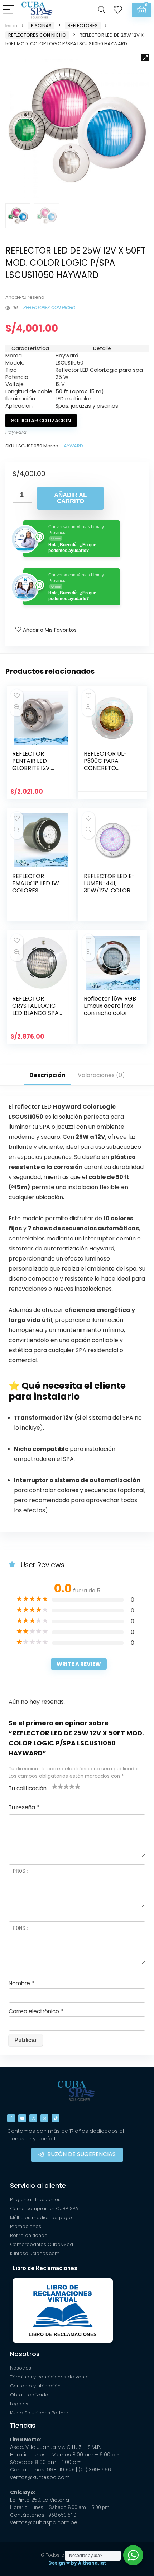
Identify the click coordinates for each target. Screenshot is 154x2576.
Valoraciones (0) (101, 1075)
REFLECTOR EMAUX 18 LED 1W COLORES (36, 883)
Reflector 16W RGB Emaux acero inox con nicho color (110, 1006)
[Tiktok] (56, 2118)
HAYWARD (72, 446)
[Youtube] (22, 2118)
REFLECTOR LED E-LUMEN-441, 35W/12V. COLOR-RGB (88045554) (109, 887)
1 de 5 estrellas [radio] (55, 1786)
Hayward (16, 432)
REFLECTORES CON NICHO (37, 35)
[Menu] (9, 10)
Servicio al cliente (38, 2185)
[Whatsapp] (44, 2118)
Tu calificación (28, 1788)
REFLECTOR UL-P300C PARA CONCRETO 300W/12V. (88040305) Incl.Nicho (105, 772)
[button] (145, 58)
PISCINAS (41, 26)
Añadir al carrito (70, 498)
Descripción (47, 1075)
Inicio (11, 26)
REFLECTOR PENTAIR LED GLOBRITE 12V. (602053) (32, 764)
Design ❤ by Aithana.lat (77, 2563)
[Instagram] (33, 2118)
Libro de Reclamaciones (45, 2268)
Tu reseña (24, 1807)
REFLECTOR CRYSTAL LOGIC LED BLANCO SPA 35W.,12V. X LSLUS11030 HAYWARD (35, 1017)
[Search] (102, 10)
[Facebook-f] (11, 2118)
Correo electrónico (36, 2011)
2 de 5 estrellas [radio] (58, 1786)
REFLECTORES (83, 26)
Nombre (21, 1983)
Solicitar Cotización (41, 421)
